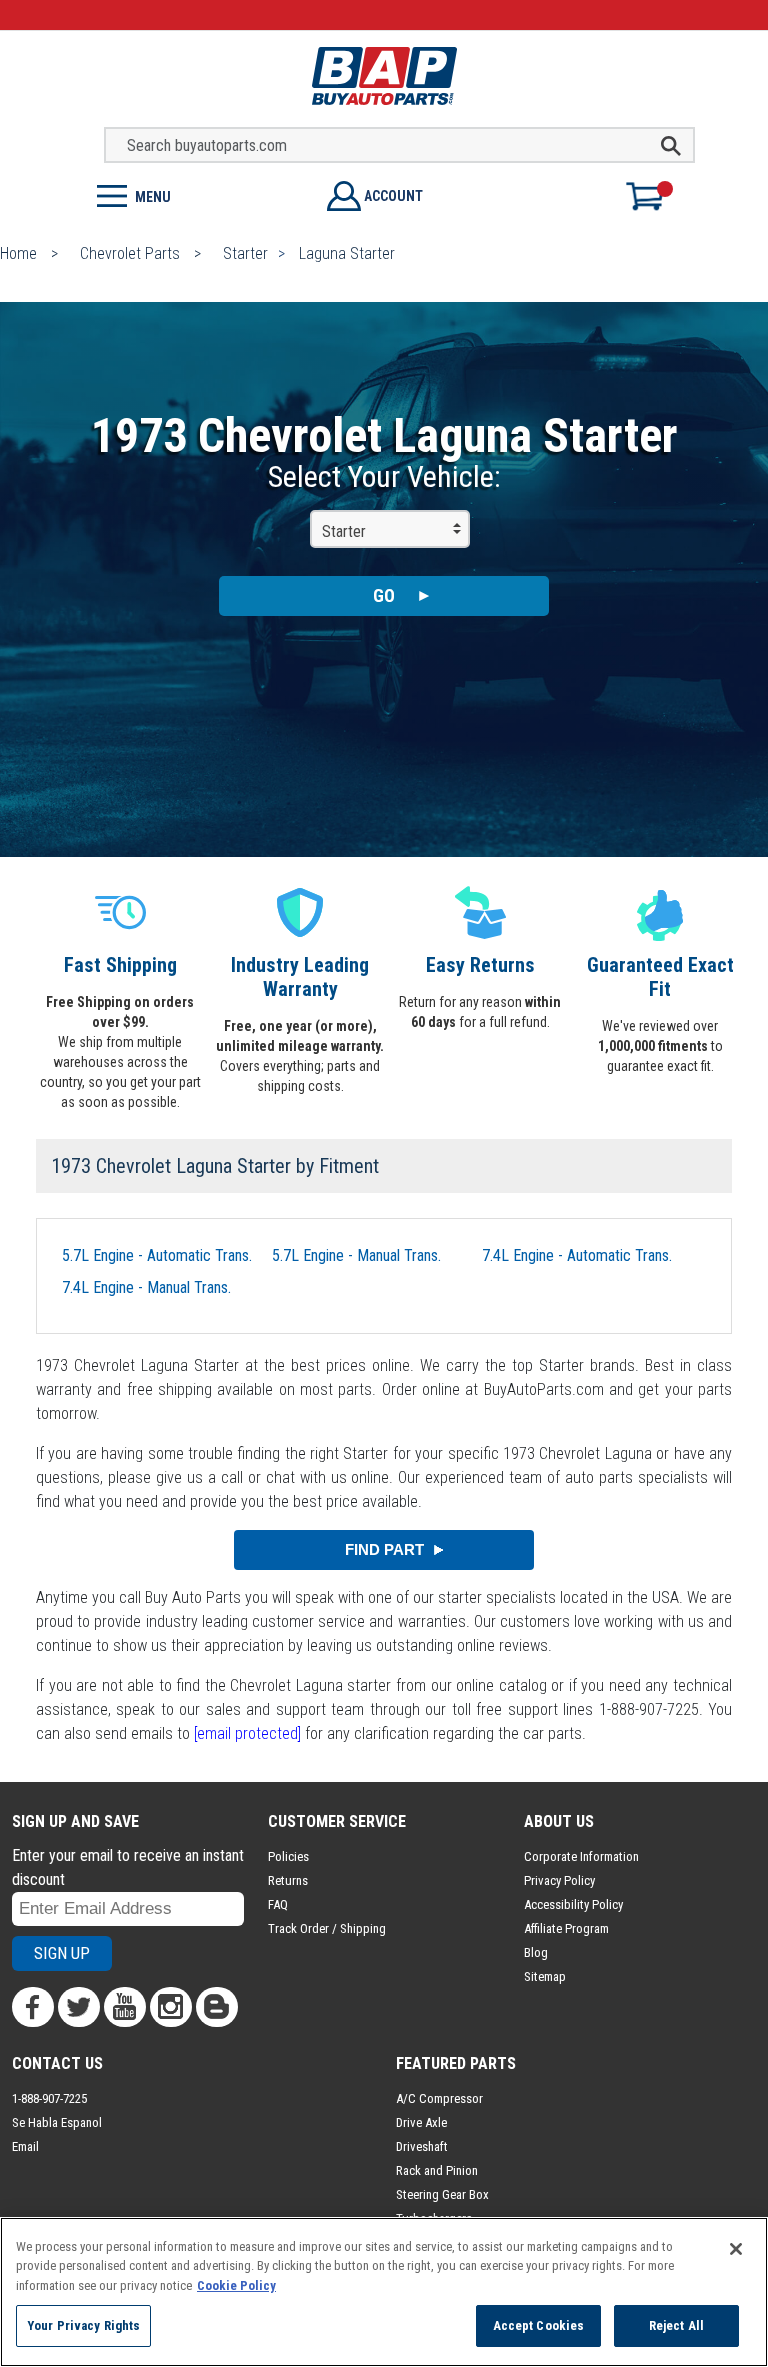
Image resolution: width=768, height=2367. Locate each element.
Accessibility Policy (573, 1904)
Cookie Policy (236, 2285)
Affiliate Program (566, 1928)
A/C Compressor (439, 2098)
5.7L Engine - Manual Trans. (356, 1255)
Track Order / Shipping (327, 1928)
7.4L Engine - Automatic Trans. (577, 1255)
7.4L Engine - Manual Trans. (146, 1287)
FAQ (278, 1904)
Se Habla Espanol (57, 2122)
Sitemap (545, 1976)
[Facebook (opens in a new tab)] (33, 2007)
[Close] (736, 2249)
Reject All (676, 2325)
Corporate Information (581, 1856)
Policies (288, 1856)
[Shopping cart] (653, 195)
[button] (192, 194)
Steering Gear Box (442, 2194)
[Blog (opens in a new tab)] (217, 2007)
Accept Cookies (539, 2325)
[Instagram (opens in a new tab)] (171, 2007)
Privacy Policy (559, 1880)
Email (25, 2146)
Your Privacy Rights (83, 2325)
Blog (536, 1952)
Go (384, 595)
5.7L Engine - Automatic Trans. (157, 1255)
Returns (288, 1880)
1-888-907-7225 (49, 2098)
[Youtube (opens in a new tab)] (125, 2007)
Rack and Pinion (437, 2170)
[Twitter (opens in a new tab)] (79, 2007)
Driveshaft (422, 2146)
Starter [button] (344, 531)
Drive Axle (421, 2122)
